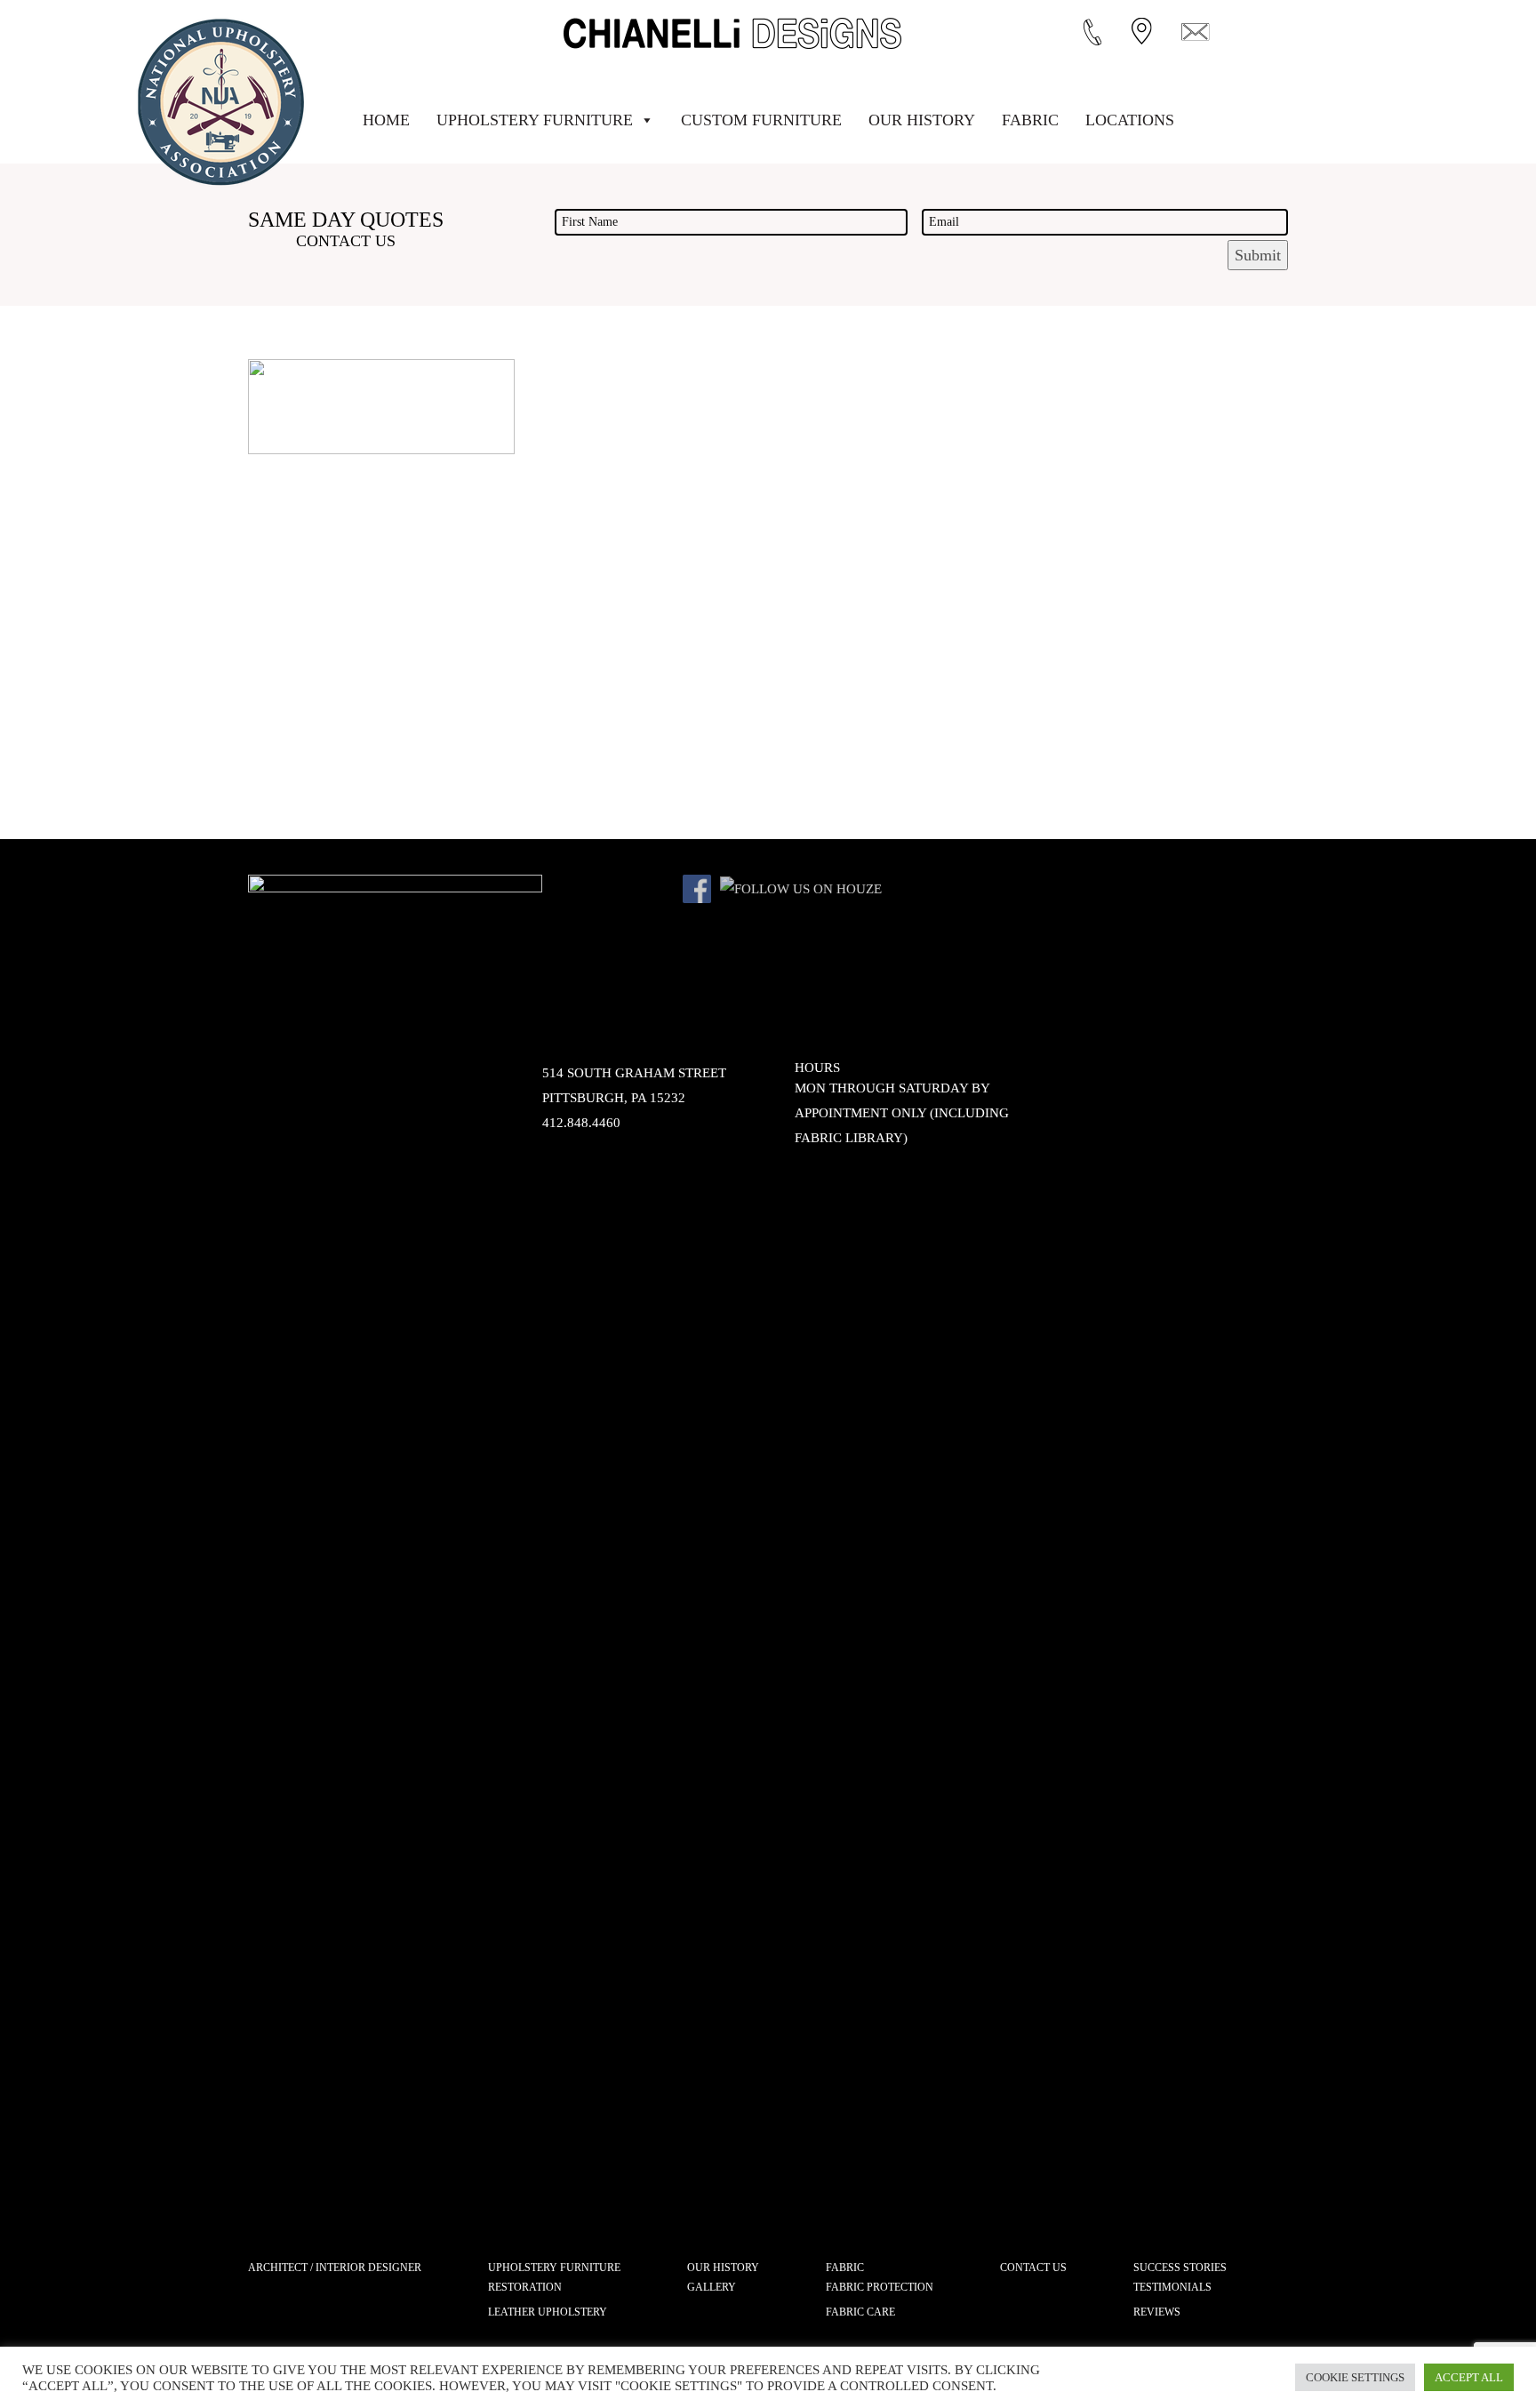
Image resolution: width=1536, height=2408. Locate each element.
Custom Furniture (761, 120)
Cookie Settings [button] (1355, 2377)
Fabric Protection (880, 2287)
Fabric (1030, 120)
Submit (1258, 255)
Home (386, 120)
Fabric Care (860, 2312)
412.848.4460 (581, 1123)
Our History (922, 120)
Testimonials (1172, 2287)
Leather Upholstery (548, 2312)
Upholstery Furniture (535, 120)
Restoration (525, 2287)
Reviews (1157, 2312)
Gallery (712, 2287)
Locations (1130, 120)
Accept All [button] (1469, 2377)
